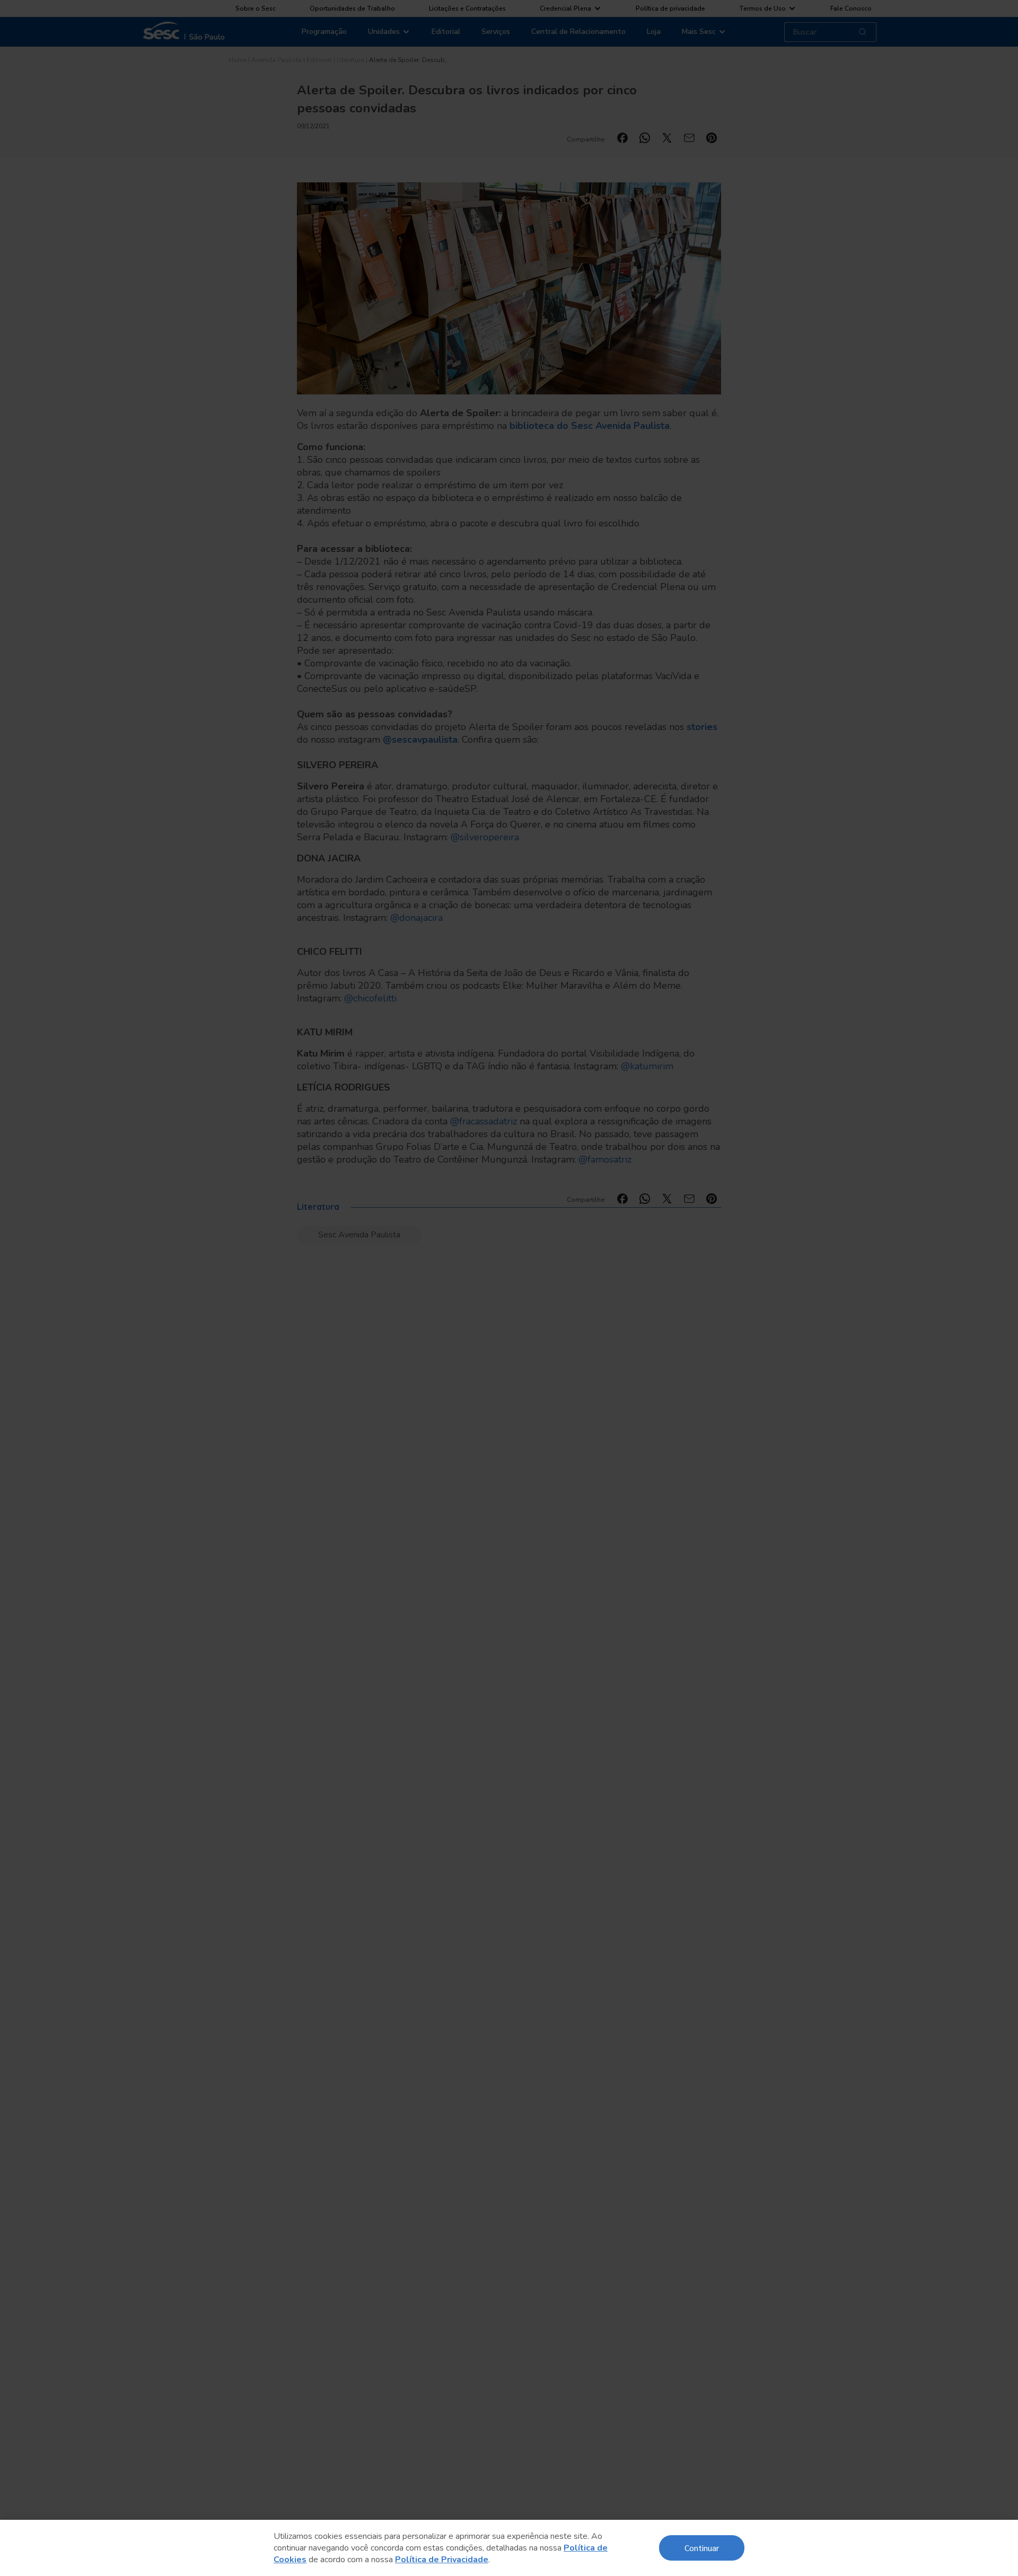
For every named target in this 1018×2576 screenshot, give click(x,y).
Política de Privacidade (442, 2560)
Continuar (702, 2548)
